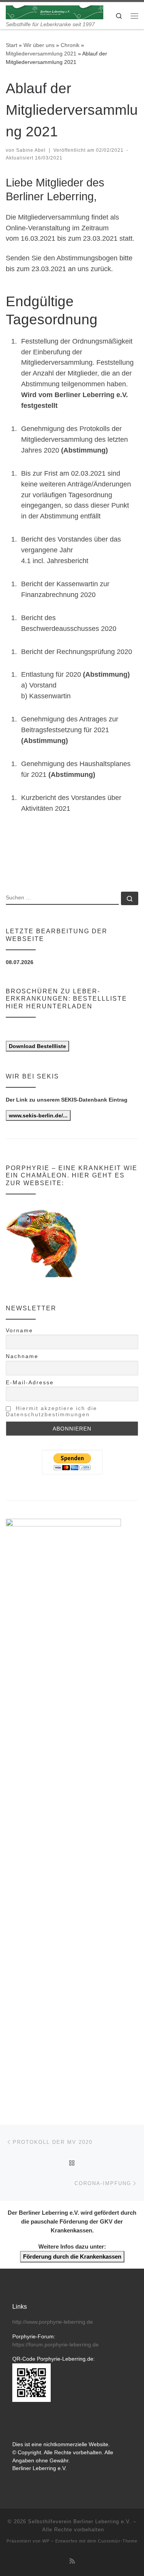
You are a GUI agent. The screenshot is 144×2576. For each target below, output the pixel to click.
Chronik (70, 45)
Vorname (19, 1330)
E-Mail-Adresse (30, 1382)
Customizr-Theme (118, 2541)
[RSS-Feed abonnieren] (72, 2561)
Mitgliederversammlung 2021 (41, 54)
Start (12, 45)
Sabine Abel (31, 150)
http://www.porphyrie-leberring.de (53, 2322)
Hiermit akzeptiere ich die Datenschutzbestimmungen (51, 1411)
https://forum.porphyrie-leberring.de (55, 2345)
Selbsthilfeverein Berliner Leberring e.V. (80, 2521)
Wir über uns (39, 45)
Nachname (22, 1356)
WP (46, 2541)
